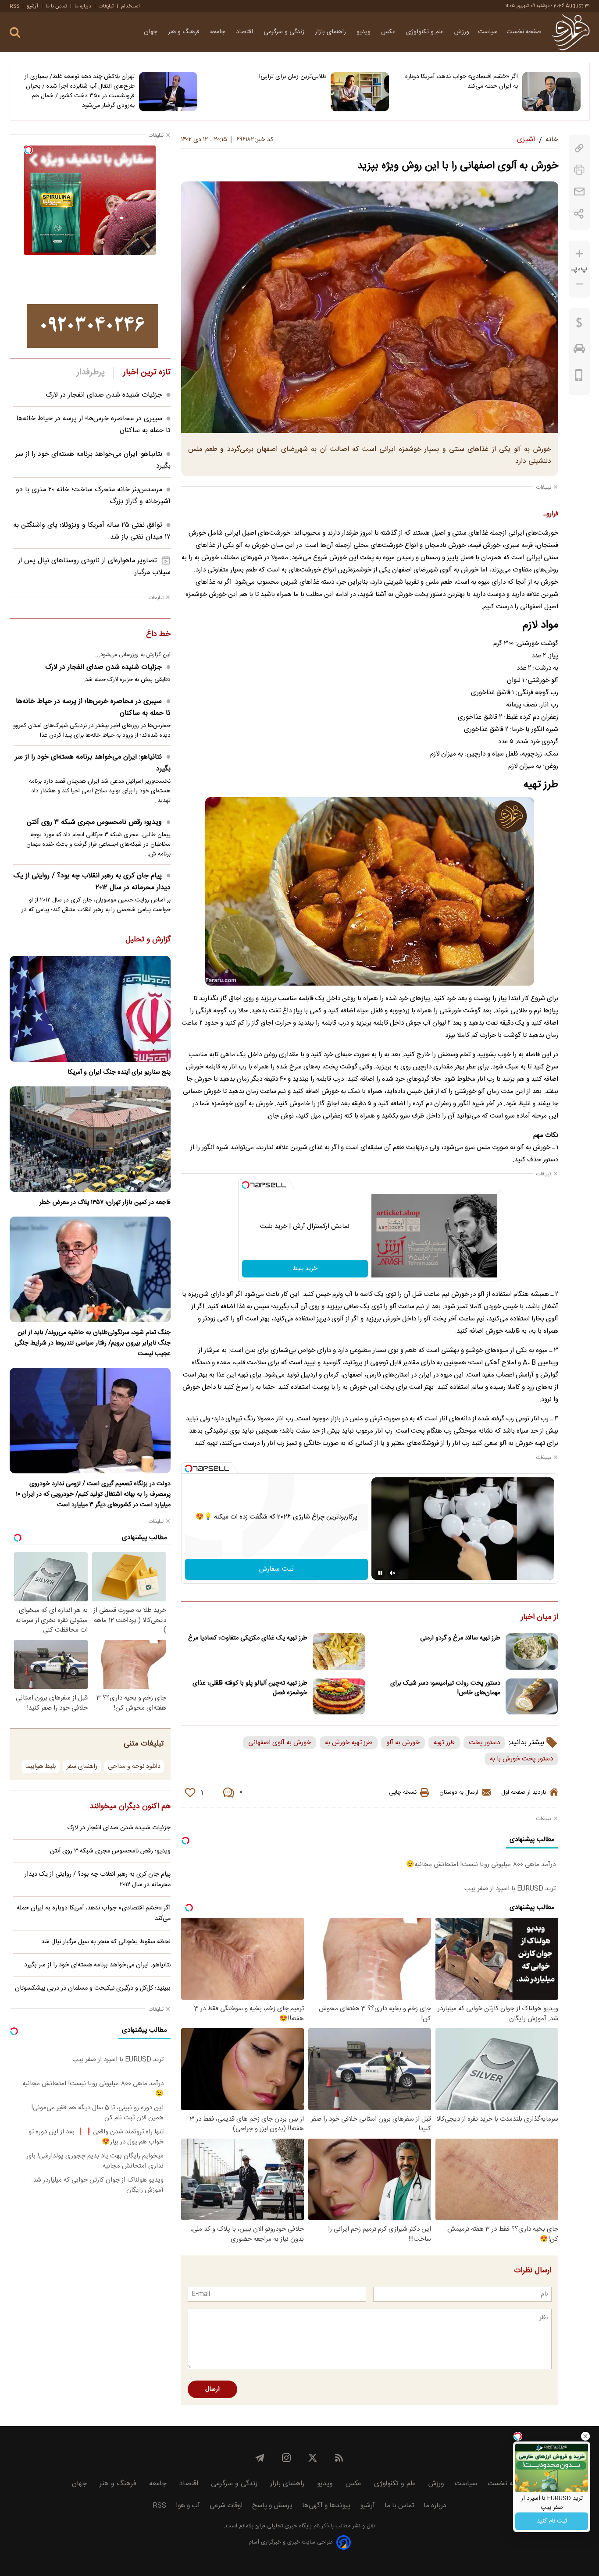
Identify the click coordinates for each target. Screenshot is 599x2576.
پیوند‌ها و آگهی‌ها (326, 2506)
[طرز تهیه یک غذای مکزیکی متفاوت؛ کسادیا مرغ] (339, 1652)
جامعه (219, 32)
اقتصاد (245, 32)
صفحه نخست (524, 32)
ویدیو (364, 32)
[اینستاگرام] (286, 2458)
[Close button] (585, 2436)
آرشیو (32, 6)
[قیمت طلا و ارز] (579, 325)
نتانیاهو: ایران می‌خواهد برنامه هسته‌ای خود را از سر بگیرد (93, 763)
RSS (14, 6)
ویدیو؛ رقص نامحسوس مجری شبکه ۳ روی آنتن (94, 822)
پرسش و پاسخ (272, 2506)
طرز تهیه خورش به (349, 1743)
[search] (15, 33)
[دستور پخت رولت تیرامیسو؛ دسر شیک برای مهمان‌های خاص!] (532, 1697)
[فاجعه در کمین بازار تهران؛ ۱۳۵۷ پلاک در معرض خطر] (90, 1139)
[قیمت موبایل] (579, 377)
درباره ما (83, 6)
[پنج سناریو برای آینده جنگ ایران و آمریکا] (90, 1009)
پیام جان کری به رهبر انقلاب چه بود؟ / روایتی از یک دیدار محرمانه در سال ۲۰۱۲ (92, 882)
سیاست (488, 32)
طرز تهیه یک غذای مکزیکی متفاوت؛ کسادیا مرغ (248, 1638)
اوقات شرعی (226, 2506)
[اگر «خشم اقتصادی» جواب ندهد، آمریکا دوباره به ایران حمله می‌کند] (551, 92)
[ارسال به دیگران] (579, 192)
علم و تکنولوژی (426, 32)
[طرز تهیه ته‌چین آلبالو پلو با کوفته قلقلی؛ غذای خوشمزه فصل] (339, 1697)
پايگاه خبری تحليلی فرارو (283, 2526)
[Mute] (392, 1573)
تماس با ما (56, 6)
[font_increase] (579, 254)
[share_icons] (579, 214)
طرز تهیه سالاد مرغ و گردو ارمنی (460, 1638)
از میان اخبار (540, 1618)
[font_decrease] (579, 284)
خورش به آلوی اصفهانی (280, 1743)
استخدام (130, 6)
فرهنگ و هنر (185, 32)
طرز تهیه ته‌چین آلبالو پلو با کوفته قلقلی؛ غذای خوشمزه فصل (250, 1688)
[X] (313, 2458)
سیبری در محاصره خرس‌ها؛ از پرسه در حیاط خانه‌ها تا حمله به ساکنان (93, 707)
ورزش (462, 32)
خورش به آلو (403, 1743)
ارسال (212, 2389)
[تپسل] (246, 1185)
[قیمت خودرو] (579, 351)
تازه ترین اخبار (147, 373)
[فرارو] (571, 32)
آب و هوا (188, 2506)
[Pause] (380, 1573)
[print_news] (579, 170)
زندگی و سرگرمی (285, 32)
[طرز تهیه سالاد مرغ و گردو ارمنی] (532, 1652)
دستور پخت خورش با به (521, 1759)
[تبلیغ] (93, 326)
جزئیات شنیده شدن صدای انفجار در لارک (104, 395)
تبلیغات (106, 6)
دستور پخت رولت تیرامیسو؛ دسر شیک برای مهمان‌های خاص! (445, 1688)
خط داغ (158, 635)
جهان (152, 32)
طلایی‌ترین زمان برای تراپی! (293, 77)
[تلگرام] (260, 2458)
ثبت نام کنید (552, 2521)
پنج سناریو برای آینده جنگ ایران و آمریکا (119, 1072)
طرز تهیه (444, 1743)
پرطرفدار (91, 373)
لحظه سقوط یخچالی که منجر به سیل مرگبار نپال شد (106, 1942)
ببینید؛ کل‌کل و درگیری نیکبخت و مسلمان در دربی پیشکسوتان (93, 1988)
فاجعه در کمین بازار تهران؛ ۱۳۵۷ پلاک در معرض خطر (105, 1203)
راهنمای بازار (331, 32)
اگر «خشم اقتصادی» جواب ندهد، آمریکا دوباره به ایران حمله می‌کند (462, 82)
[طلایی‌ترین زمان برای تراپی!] (360, 92)
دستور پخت (484, 1743)
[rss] (339, 2458)
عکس (389, 32)
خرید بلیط (305, 1269)
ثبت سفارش (276, 1569)
